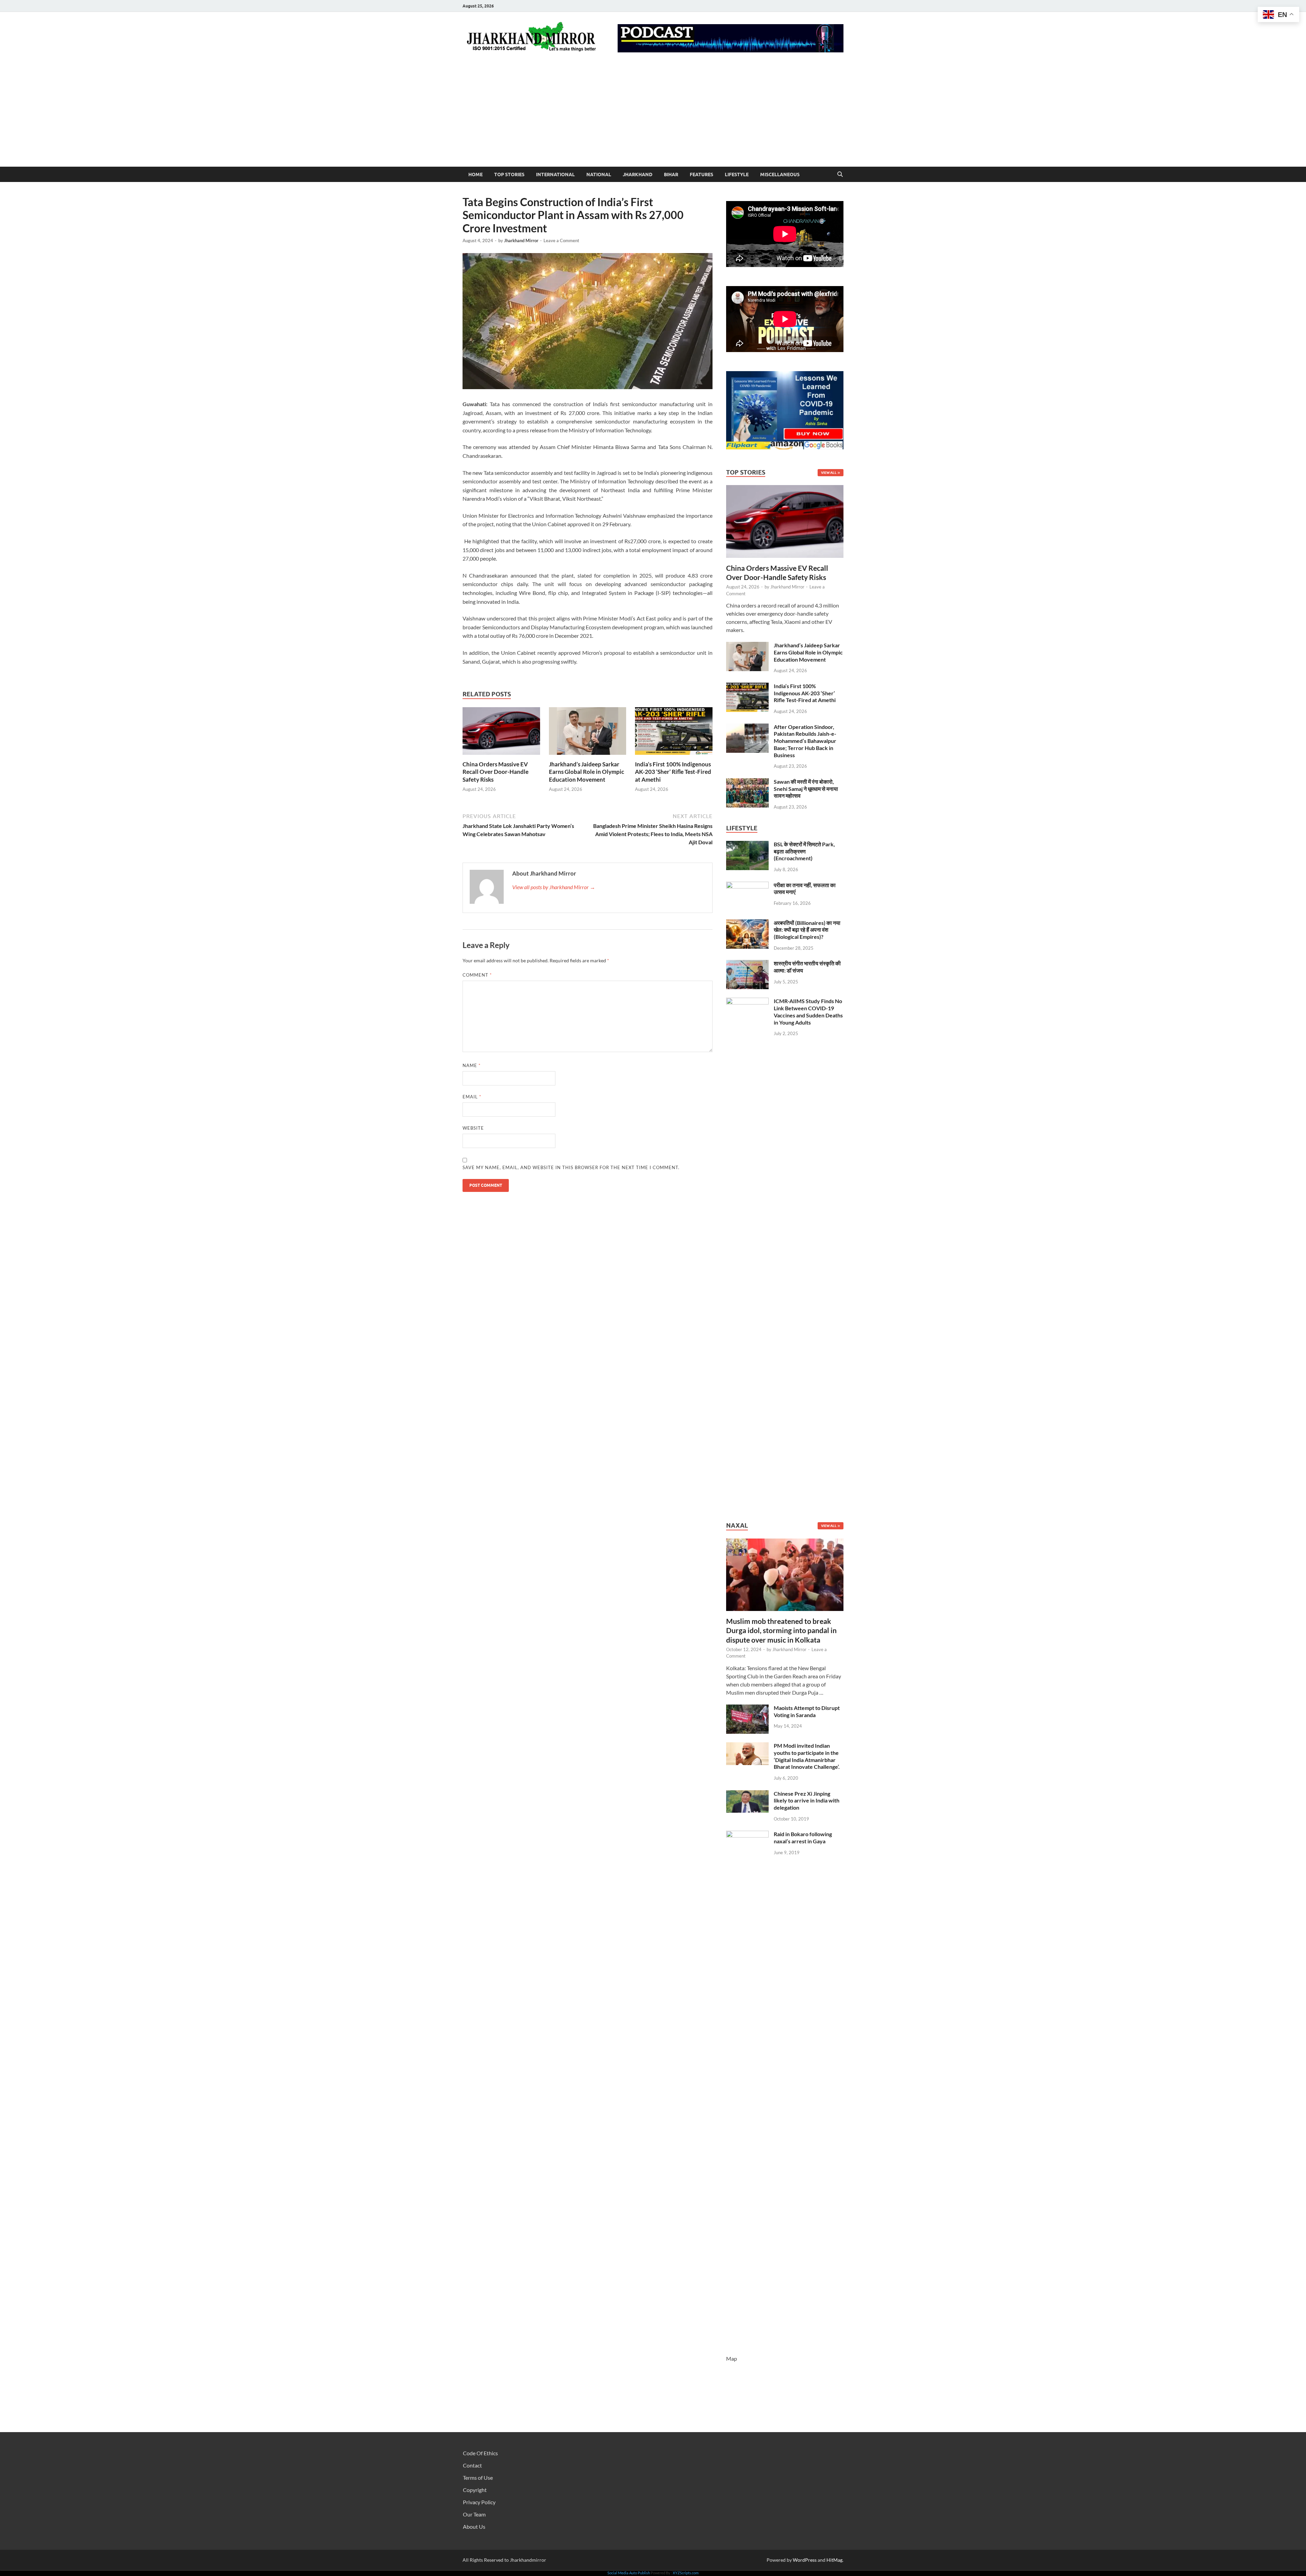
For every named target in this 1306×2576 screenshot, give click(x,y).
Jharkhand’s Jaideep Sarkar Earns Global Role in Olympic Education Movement (587, 772)
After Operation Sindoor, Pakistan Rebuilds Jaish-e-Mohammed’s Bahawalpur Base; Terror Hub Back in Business (805, 741)
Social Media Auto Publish (629, 2573)
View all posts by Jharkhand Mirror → (554, 887)
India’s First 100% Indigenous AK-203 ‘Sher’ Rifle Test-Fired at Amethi (673, 772)
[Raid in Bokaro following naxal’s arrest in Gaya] (747, 1835)
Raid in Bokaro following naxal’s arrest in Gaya (803, 1838)
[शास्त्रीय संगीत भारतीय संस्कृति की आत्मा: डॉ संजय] (747, 964)
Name (472, 1065)
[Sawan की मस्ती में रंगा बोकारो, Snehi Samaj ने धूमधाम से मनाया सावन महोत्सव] (747, 782)
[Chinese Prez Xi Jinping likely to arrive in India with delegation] (747, 1794)
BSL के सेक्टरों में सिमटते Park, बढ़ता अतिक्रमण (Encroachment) (804, 851)
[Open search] (840, 174)
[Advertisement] (653, 116)
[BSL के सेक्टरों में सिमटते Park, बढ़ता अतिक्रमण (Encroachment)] (747, 845)
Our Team (474, 2514)
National (599, 174)
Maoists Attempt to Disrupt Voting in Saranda (807, 1711)
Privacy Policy (479, 2502)
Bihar (671, 174)
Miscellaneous (780, 174)
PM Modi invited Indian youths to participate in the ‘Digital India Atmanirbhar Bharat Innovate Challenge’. (807, 1756)
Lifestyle (737, 174)
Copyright (475, 2490)
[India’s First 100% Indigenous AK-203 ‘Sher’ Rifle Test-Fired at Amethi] (674, 733)
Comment (477, 975)
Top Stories (509, 174)
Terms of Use (478, 2478)
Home (475, 174)
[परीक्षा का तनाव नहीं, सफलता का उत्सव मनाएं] (747, 886)
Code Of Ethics (480, 2453)
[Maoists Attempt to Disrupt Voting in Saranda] (747, 1708)
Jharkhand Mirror (521, 240)
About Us (474, 2527)
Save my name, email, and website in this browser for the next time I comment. (571, 1167)
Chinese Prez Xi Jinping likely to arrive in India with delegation (807, 1801)
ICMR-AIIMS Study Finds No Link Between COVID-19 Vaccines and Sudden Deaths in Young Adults (808, 1011)
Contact (472, 2465)
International (555, 174)
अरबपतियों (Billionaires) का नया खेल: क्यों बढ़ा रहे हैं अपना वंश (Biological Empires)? (807, 930)
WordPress (805, 2560)
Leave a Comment (561, 240)
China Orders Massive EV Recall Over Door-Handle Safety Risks (496, 772)
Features (701, 174)
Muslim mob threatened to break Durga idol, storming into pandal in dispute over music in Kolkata (781, 1630)
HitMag (834, 2560)
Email (472, 1097)
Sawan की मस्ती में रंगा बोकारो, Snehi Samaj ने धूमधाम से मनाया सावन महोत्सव (806, 789)
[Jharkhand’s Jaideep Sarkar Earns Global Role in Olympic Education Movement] (588, 733)
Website (473, 1128)
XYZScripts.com (686, 2573)
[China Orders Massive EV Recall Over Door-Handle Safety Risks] (501, 733)
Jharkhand (638, 174)
